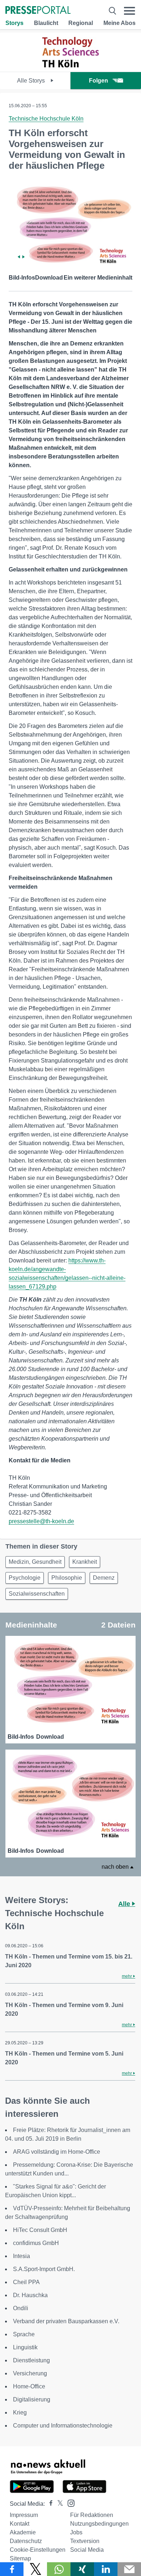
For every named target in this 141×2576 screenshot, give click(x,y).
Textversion (85, 2541)
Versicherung (30, 2373)
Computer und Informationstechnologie (63, 2426)
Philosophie (67, 1578)
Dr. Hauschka (30, 2295)
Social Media (87, 2550)
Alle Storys (32, 81)
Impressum (24, 2515)
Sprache (24, 2334)
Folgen (99, 81)
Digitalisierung (32, 2399)
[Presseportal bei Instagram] (69, 2503)
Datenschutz (26, 2541)
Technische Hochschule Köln (46, 119)
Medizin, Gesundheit (35, 1562)
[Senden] (129, 2569)
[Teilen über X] (35, 2569)
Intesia (22, 2256)
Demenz (104, 1578)
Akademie (23, 2532)
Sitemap (20, 2558)
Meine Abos (119, 23)
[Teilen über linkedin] (106, 2569)
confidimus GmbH (36, 2243)
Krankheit (85, 1562)
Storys (14, 23)
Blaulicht (46, 23)
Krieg (20, 2412)
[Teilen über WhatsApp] (59, 2569)
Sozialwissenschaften (37, 1594)
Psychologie (25, 1578)
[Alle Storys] (70, 65)
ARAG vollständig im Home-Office (57, 2152)
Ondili (21, 2308)
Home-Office (29, 2386)
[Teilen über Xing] (82, 2569)
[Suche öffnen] (112, 11)
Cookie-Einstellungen (38, 2550)
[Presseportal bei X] (58, 2504)
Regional (81, 23)
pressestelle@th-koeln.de (41, 1521)
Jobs (76, 2532)
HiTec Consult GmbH (40, 2230)
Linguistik (25, 2347)
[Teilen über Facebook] (12, 2569)
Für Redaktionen (92, 2515)
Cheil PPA (26, 2282)
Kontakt (20, 2524)
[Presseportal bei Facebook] (49, 2504)
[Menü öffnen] (130, 11)
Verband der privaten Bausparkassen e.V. (66, 2321)
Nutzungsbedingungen (99, 2524)
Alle (125, 1904)
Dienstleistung (31, 2360)
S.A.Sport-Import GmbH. (44, 2269)
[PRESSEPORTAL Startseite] (38, 11)
